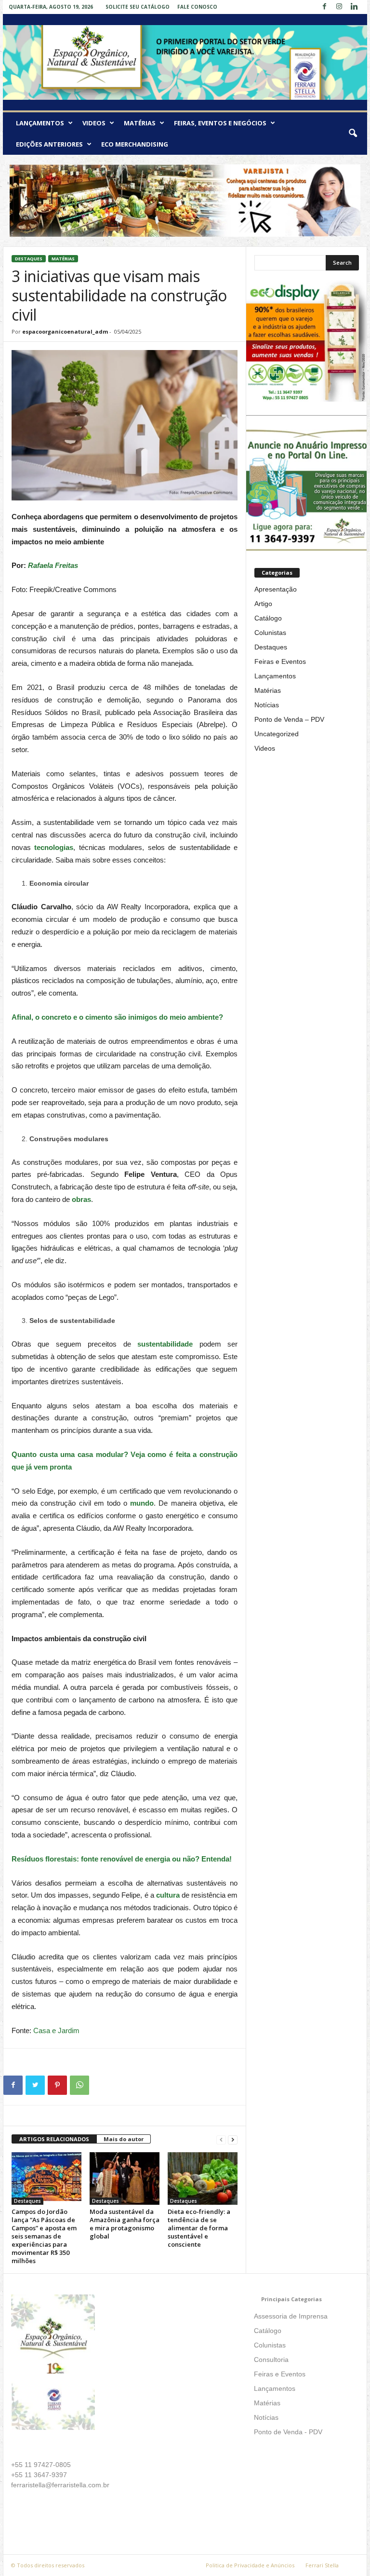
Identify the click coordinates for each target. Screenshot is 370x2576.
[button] (353, 134)
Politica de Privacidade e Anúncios (250, 2565)
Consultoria (271, 2360)
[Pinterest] (57, 2085)
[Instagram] (339, 7)
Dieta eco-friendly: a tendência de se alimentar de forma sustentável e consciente (199, 2228)
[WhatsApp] (79, 2085)
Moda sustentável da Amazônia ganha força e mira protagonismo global (125, 2224)
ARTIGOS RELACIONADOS (54, 2139)
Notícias (267, 705)
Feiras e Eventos (280, 661)
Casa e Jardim (56, 2030)
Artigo (263, 604)
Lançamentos (40, 123)
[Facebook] (324, 7)
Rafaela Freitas (53, 565)
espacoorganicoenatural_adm (65, 331)
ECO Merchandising (135, 144)
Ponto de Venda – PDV (289, 719)
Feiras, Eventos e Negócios (220, 123)
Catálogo (268, 618)
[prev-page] (221, 2139)
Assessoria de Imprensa (291, 2316)
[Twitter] (35, 2085)
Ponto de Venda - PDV (288, 2432)
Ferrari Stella (322, 2565)
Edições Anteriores (49, 144)
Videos (94, 123)
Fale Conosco (197, 7)
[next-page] (233, 2139)
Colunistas (270, 633)
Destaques (29, 259)
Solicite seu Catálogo (138, 7)
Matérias (140, 123)
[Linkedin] (354, 7)
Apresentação (276, 589)
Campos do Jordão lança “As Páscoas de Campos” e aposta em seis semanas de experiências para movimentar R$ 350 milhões (44, 2236)
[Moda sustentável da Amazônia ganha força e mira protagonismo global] (125, 2178)
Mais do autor (124, 2139)
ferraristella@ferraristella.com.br (60, 2485)
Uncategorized (277, 734)
